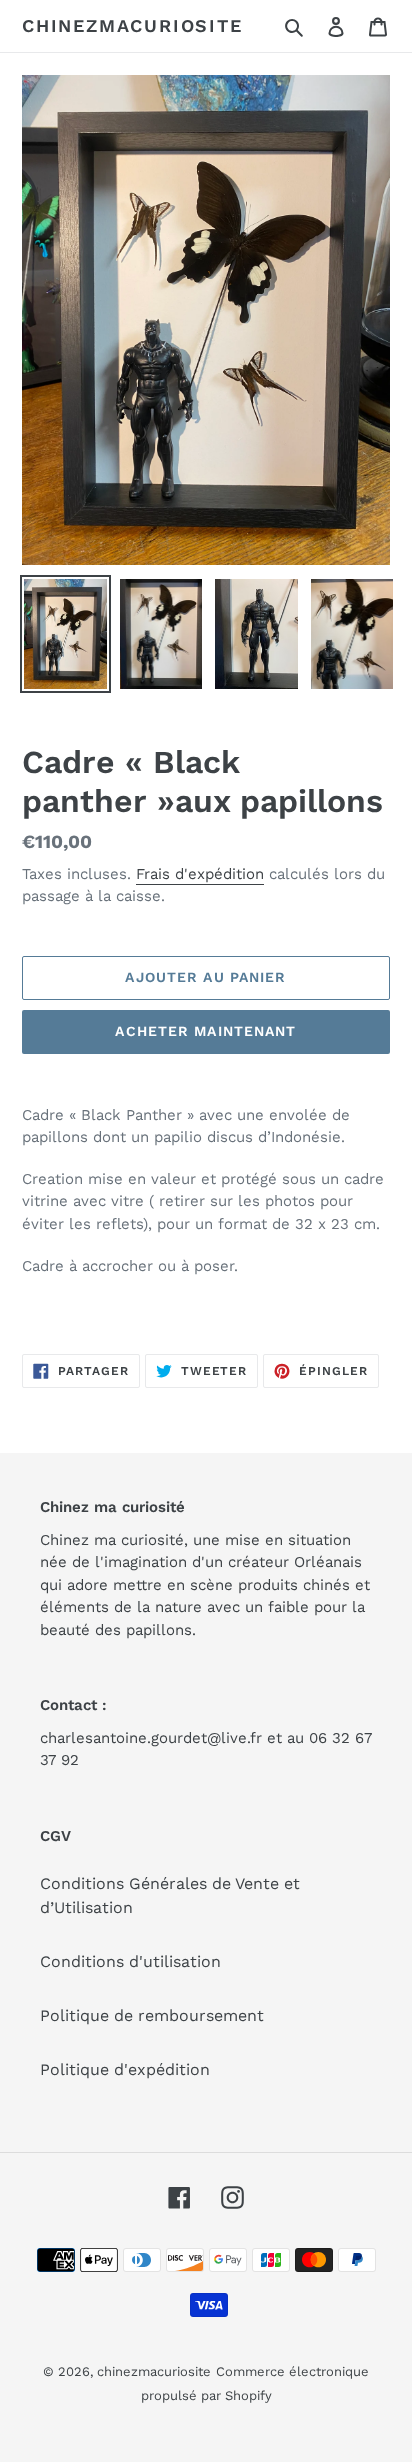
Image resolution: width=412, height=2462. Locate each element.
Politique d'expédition (125, 2069)
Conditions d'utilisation (130, 1961)
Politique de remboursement (152, 2015)
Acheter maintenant (205, 1031)
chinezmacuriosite (132, 25)
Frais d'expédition (200, 874)
